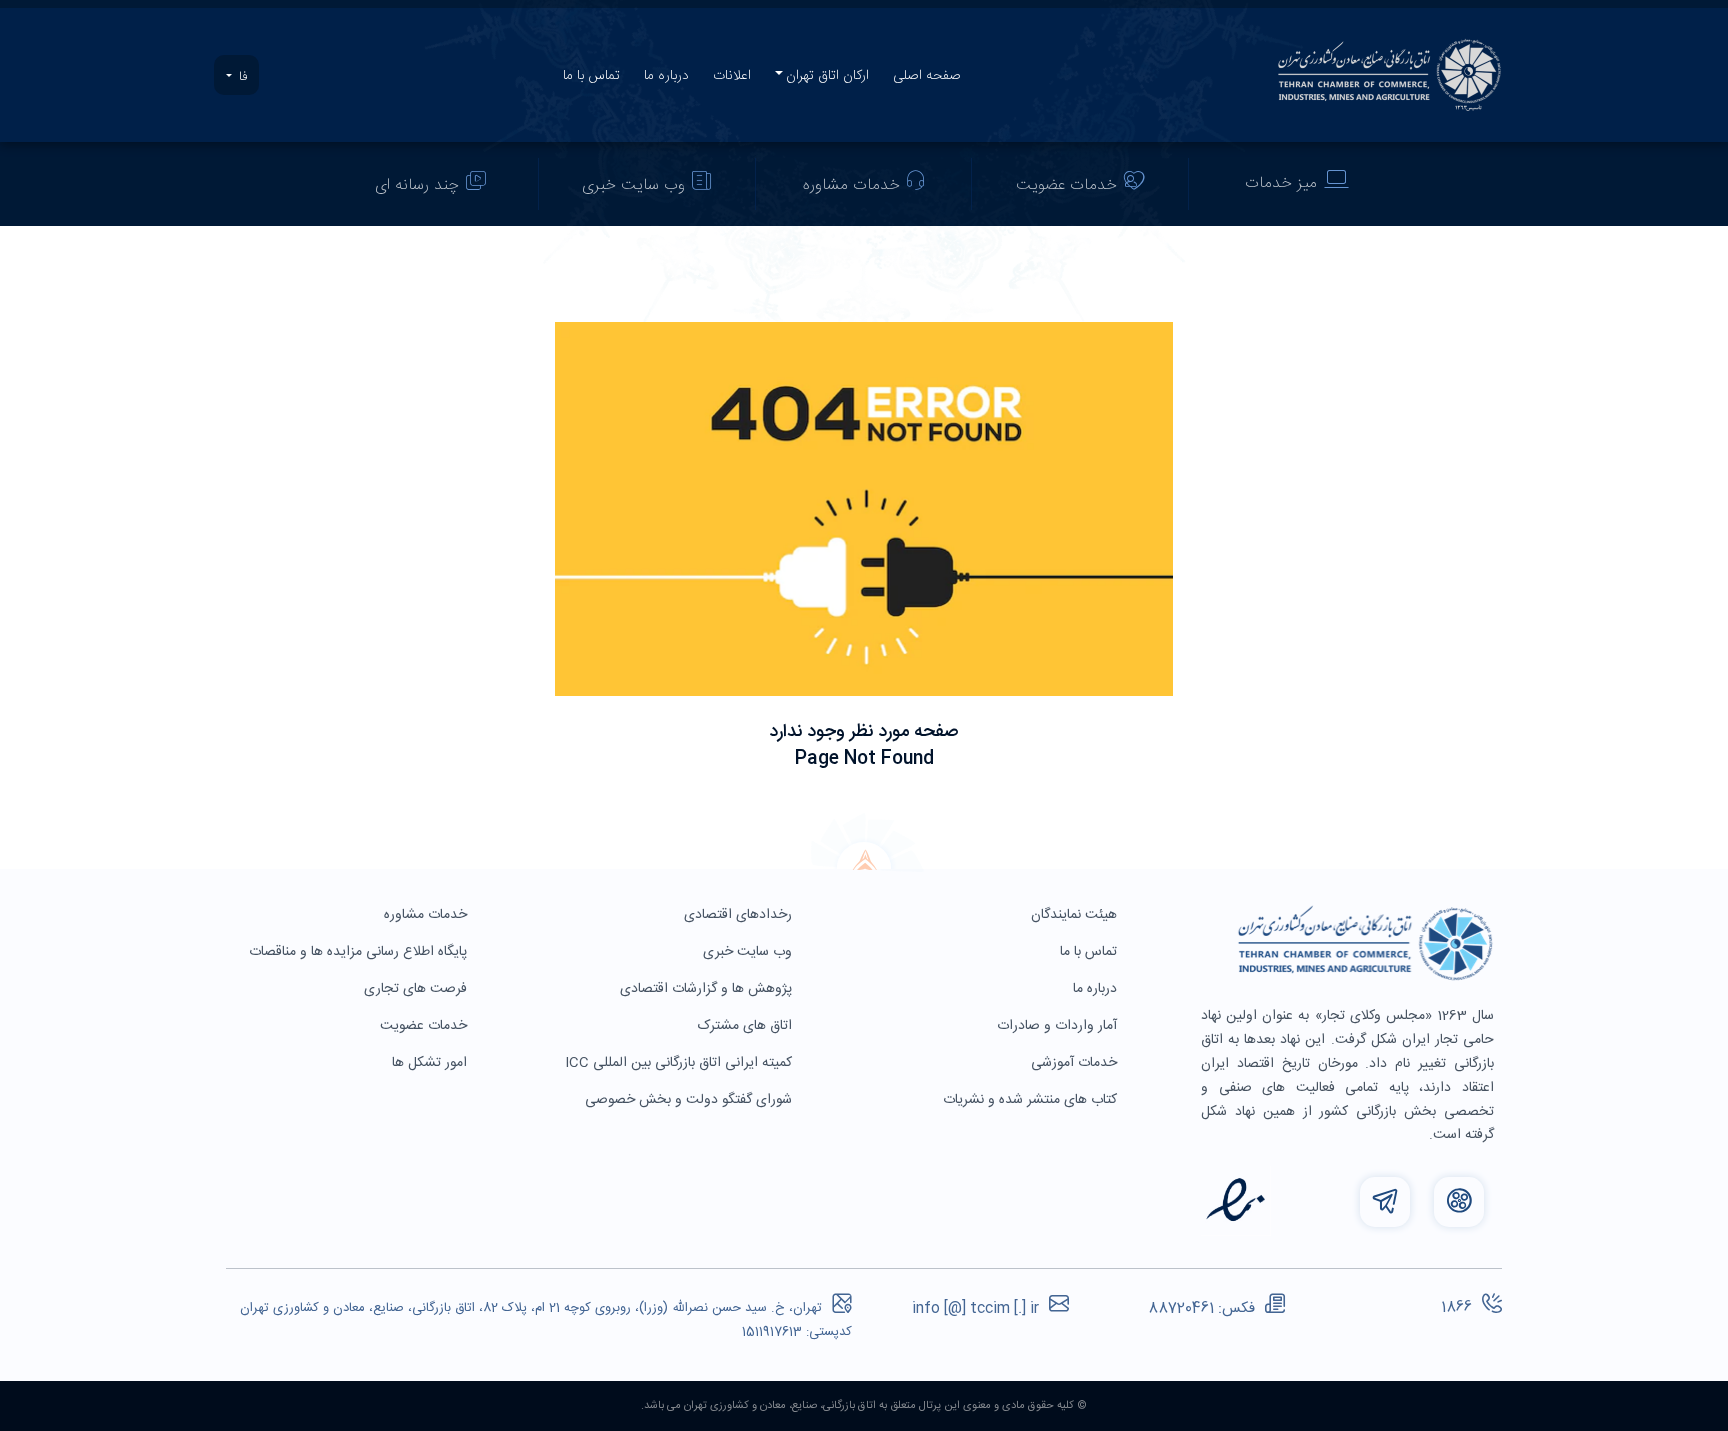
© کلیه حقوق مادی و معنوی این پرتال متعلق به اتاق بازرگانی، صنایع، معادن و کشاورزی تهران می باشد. (864, 1406)
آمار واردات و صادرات (1059, 1026)
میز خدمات (1281, 183)
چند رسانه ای (417, 185)
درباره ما (666, 76)
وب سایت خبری (633, 185)
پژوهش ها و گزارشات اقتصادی (708, 989)
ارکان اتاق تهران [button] (827, 76)
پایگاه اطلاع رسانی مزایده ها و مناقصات (360, 952)
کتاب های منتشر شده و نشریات (1032, 1100)
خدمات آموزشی (1076, 1063)
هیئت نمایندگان (1076, 915)
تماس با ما (591, 76)
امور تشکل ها (431, 1063)
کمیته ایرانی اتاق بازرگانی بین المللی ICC (680, 1063)
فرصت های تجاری (417, 989)
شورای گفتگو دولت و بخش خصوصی (690, 1100)
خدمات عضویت (1066, 185)
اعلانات (732, 76)
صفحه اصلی (927, 76)
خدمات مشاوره (851, 185)
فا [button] (241, 77)
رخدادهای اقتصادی (740, 915)
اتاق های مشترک (747, 1026)
